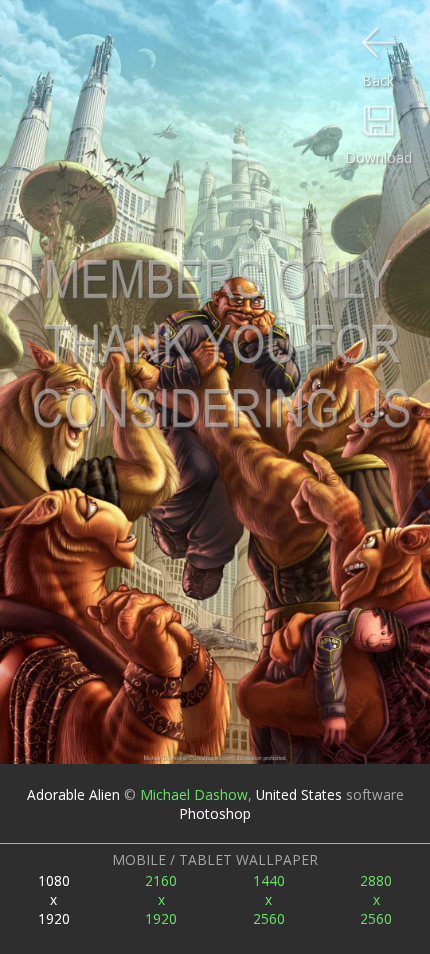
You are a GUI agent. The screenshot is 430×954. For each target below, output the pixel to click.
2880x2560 (376, 899)
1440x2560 (269, 899)
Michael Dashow (194, 794)
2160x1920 (161, 899)
